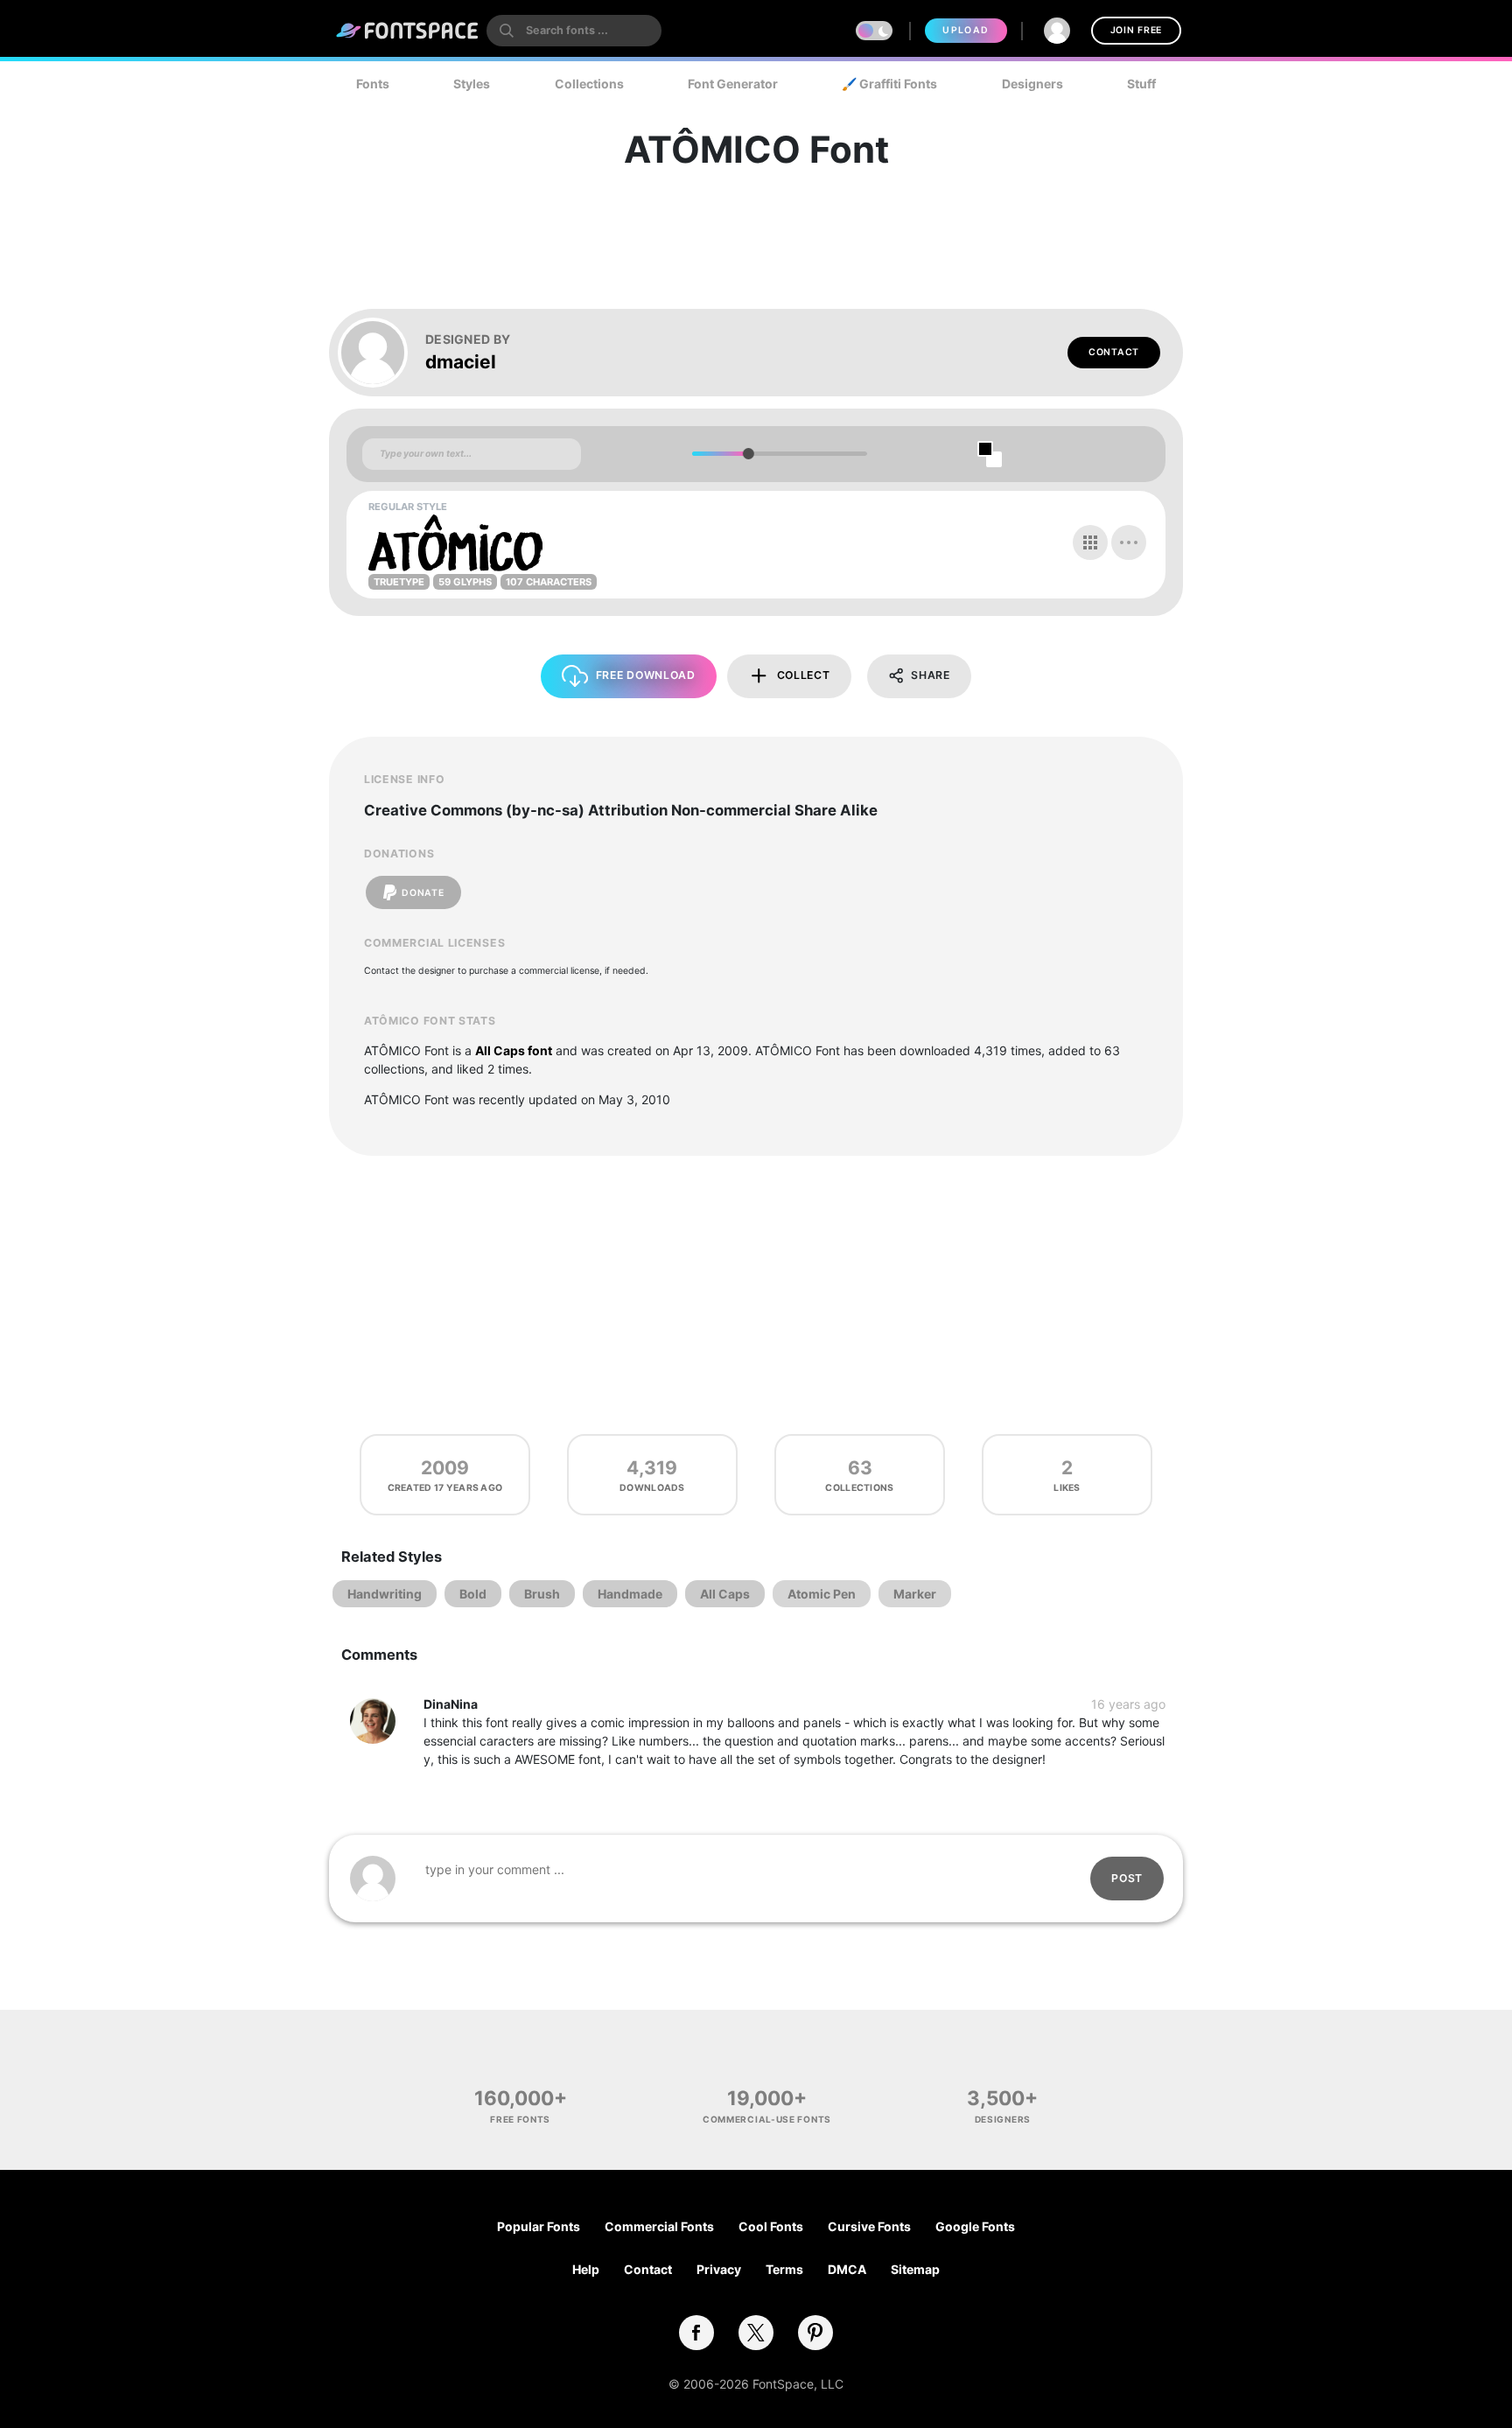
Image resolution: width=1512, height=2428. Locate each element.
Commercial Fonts (659, 2226)
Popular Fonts (539, 2226)
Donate (423, 893)
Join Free (1136, 30)
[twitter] (756, 2333)
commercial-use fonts (767, 2119)
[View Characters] (1090, 542)
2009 (445, 1468)
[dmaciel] (381, 353)
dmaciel (461, 362)
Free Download (646, 675)
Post (1127, 1878)
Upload (966, 30)
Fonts (373, 84)
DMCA (847, 2269)
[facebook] (696, 2333)
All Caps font (514, 1050)
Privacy (719, 2269)
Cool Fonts (771, 2226)
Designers (1032, 84)
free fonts (520, 2119)
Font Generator (733, 84)
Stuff (1141, 84)
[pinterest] (815, 2333)
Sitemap (915, 2269)
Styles (472, 84)
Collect (804, 675)
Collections (589, 84)
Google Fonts (975, 2226)
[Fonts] (408, 31)
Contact (1114, 352)
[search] (574, 31)
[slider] (748, 454)
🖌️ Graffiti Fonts (889, 84)
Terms (784, 2269)
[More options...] (1129, 542)
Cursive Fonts (869, 2226)
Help (586, 2269)
